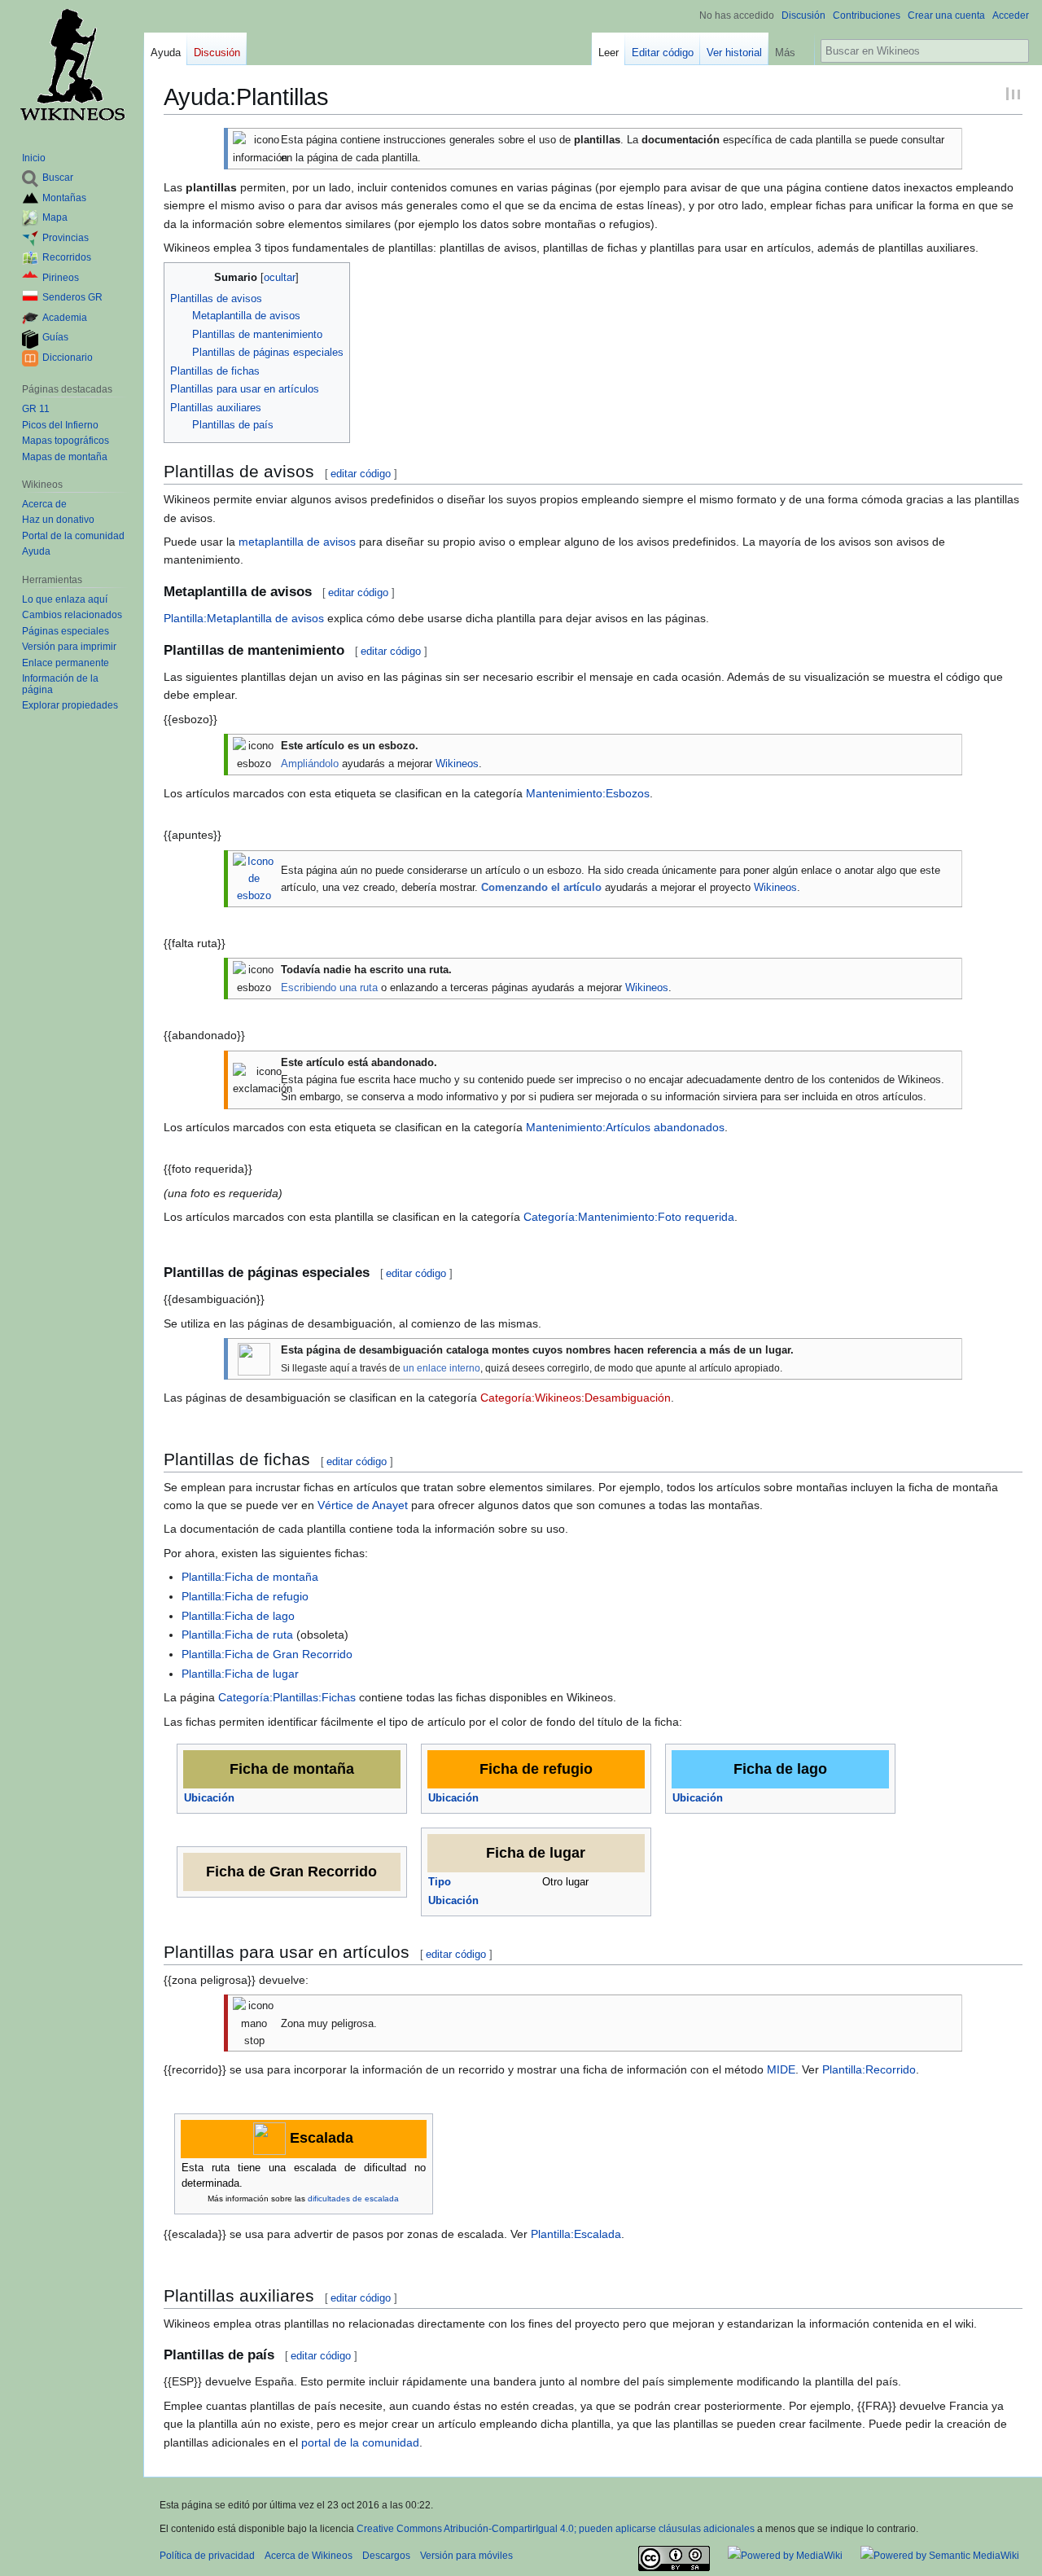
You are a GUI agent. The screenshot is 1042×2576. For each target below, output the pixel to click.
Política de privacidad (207, 2556)
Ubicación (209, 1798)
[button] (791, 49)
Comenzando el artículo (541, 887)
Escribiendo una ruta (329, 987)
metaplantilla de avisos (297, 542)
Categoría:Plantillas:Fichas (287, 1697)
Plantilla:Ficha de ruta (237, 1635)
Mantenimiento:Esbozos (588, 793)
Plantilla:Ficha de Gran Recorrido (267, 1654)
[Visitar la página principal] (72, 65)
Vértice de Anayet (363, 1505)
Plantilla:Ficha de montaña (250, 1577)
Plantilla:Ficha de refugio (245, 1596)
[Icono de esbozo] (254, 878)
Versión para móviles (466, 2556)
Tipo (440, 1882)
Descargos (386, 2556)
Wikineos (457, 764)
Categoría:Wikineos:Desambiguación (576, 1398)
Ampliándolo (310, 764)
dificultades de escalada (353, 2199)
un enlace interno (442, 1368)
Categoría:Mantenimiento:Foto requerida (629, 1217)
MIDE (781, 2069)
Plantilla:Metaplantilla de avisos (244, 618)
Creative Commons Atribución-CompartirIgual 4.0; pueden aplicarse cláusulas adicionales (556, 2529)
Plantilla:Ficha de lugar (240, 1674)
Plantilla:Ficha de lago (238, 1616)
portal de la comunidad (360, 2442)
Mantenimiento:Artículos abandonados (625, 1127)
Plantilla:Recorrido (869, 2069)
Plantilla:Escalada (576, 2234)
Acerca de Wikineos (309, 2556)
